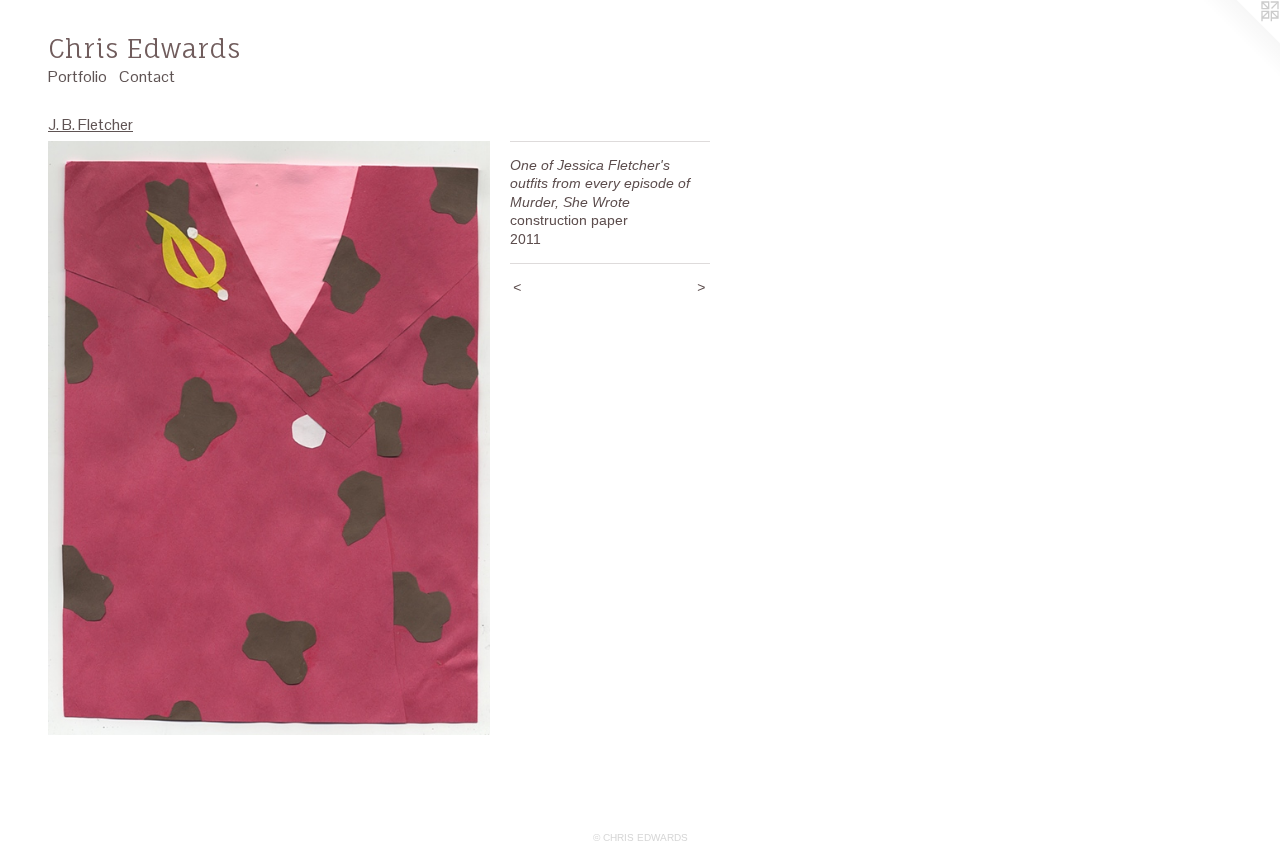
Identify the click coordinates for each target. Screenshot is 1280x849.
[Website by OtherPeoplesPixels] (1240, 40)
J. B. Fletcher (90, 124)
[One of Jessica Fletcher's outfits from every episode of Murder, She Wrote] (269, 438)
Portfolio (77, 76)
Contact (147, 76)
